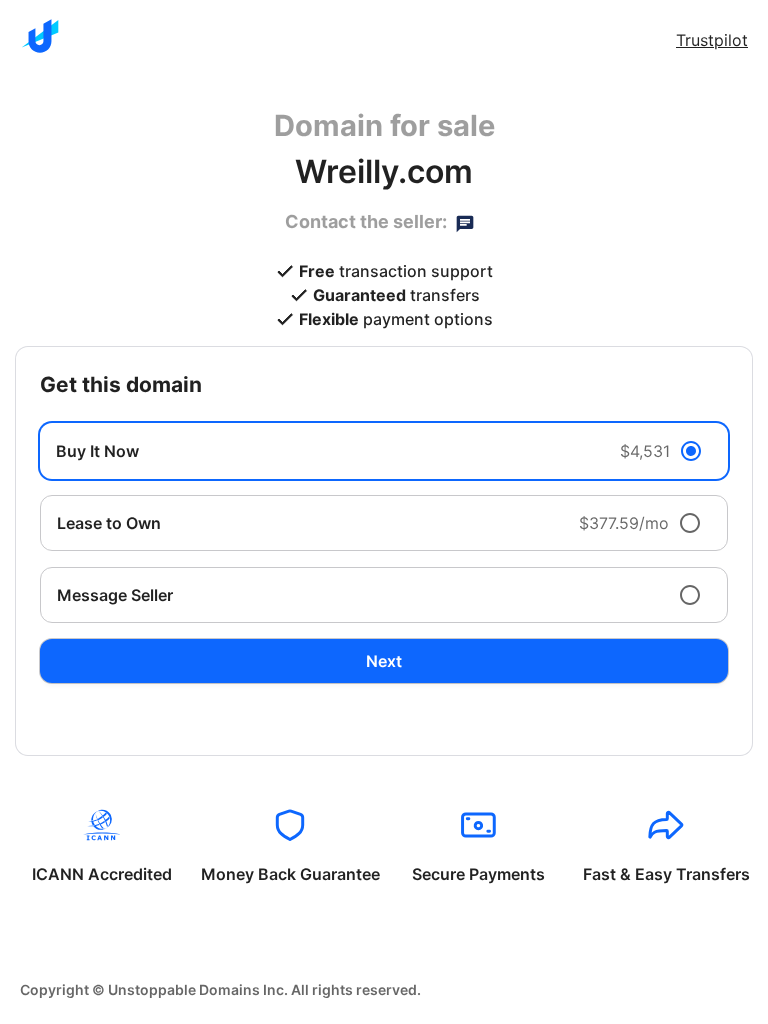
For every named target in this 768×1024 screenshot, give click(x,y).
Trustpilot (712, 40)
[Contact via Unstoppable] (465, 222)
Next (384, 661)
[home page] (40, 36)
